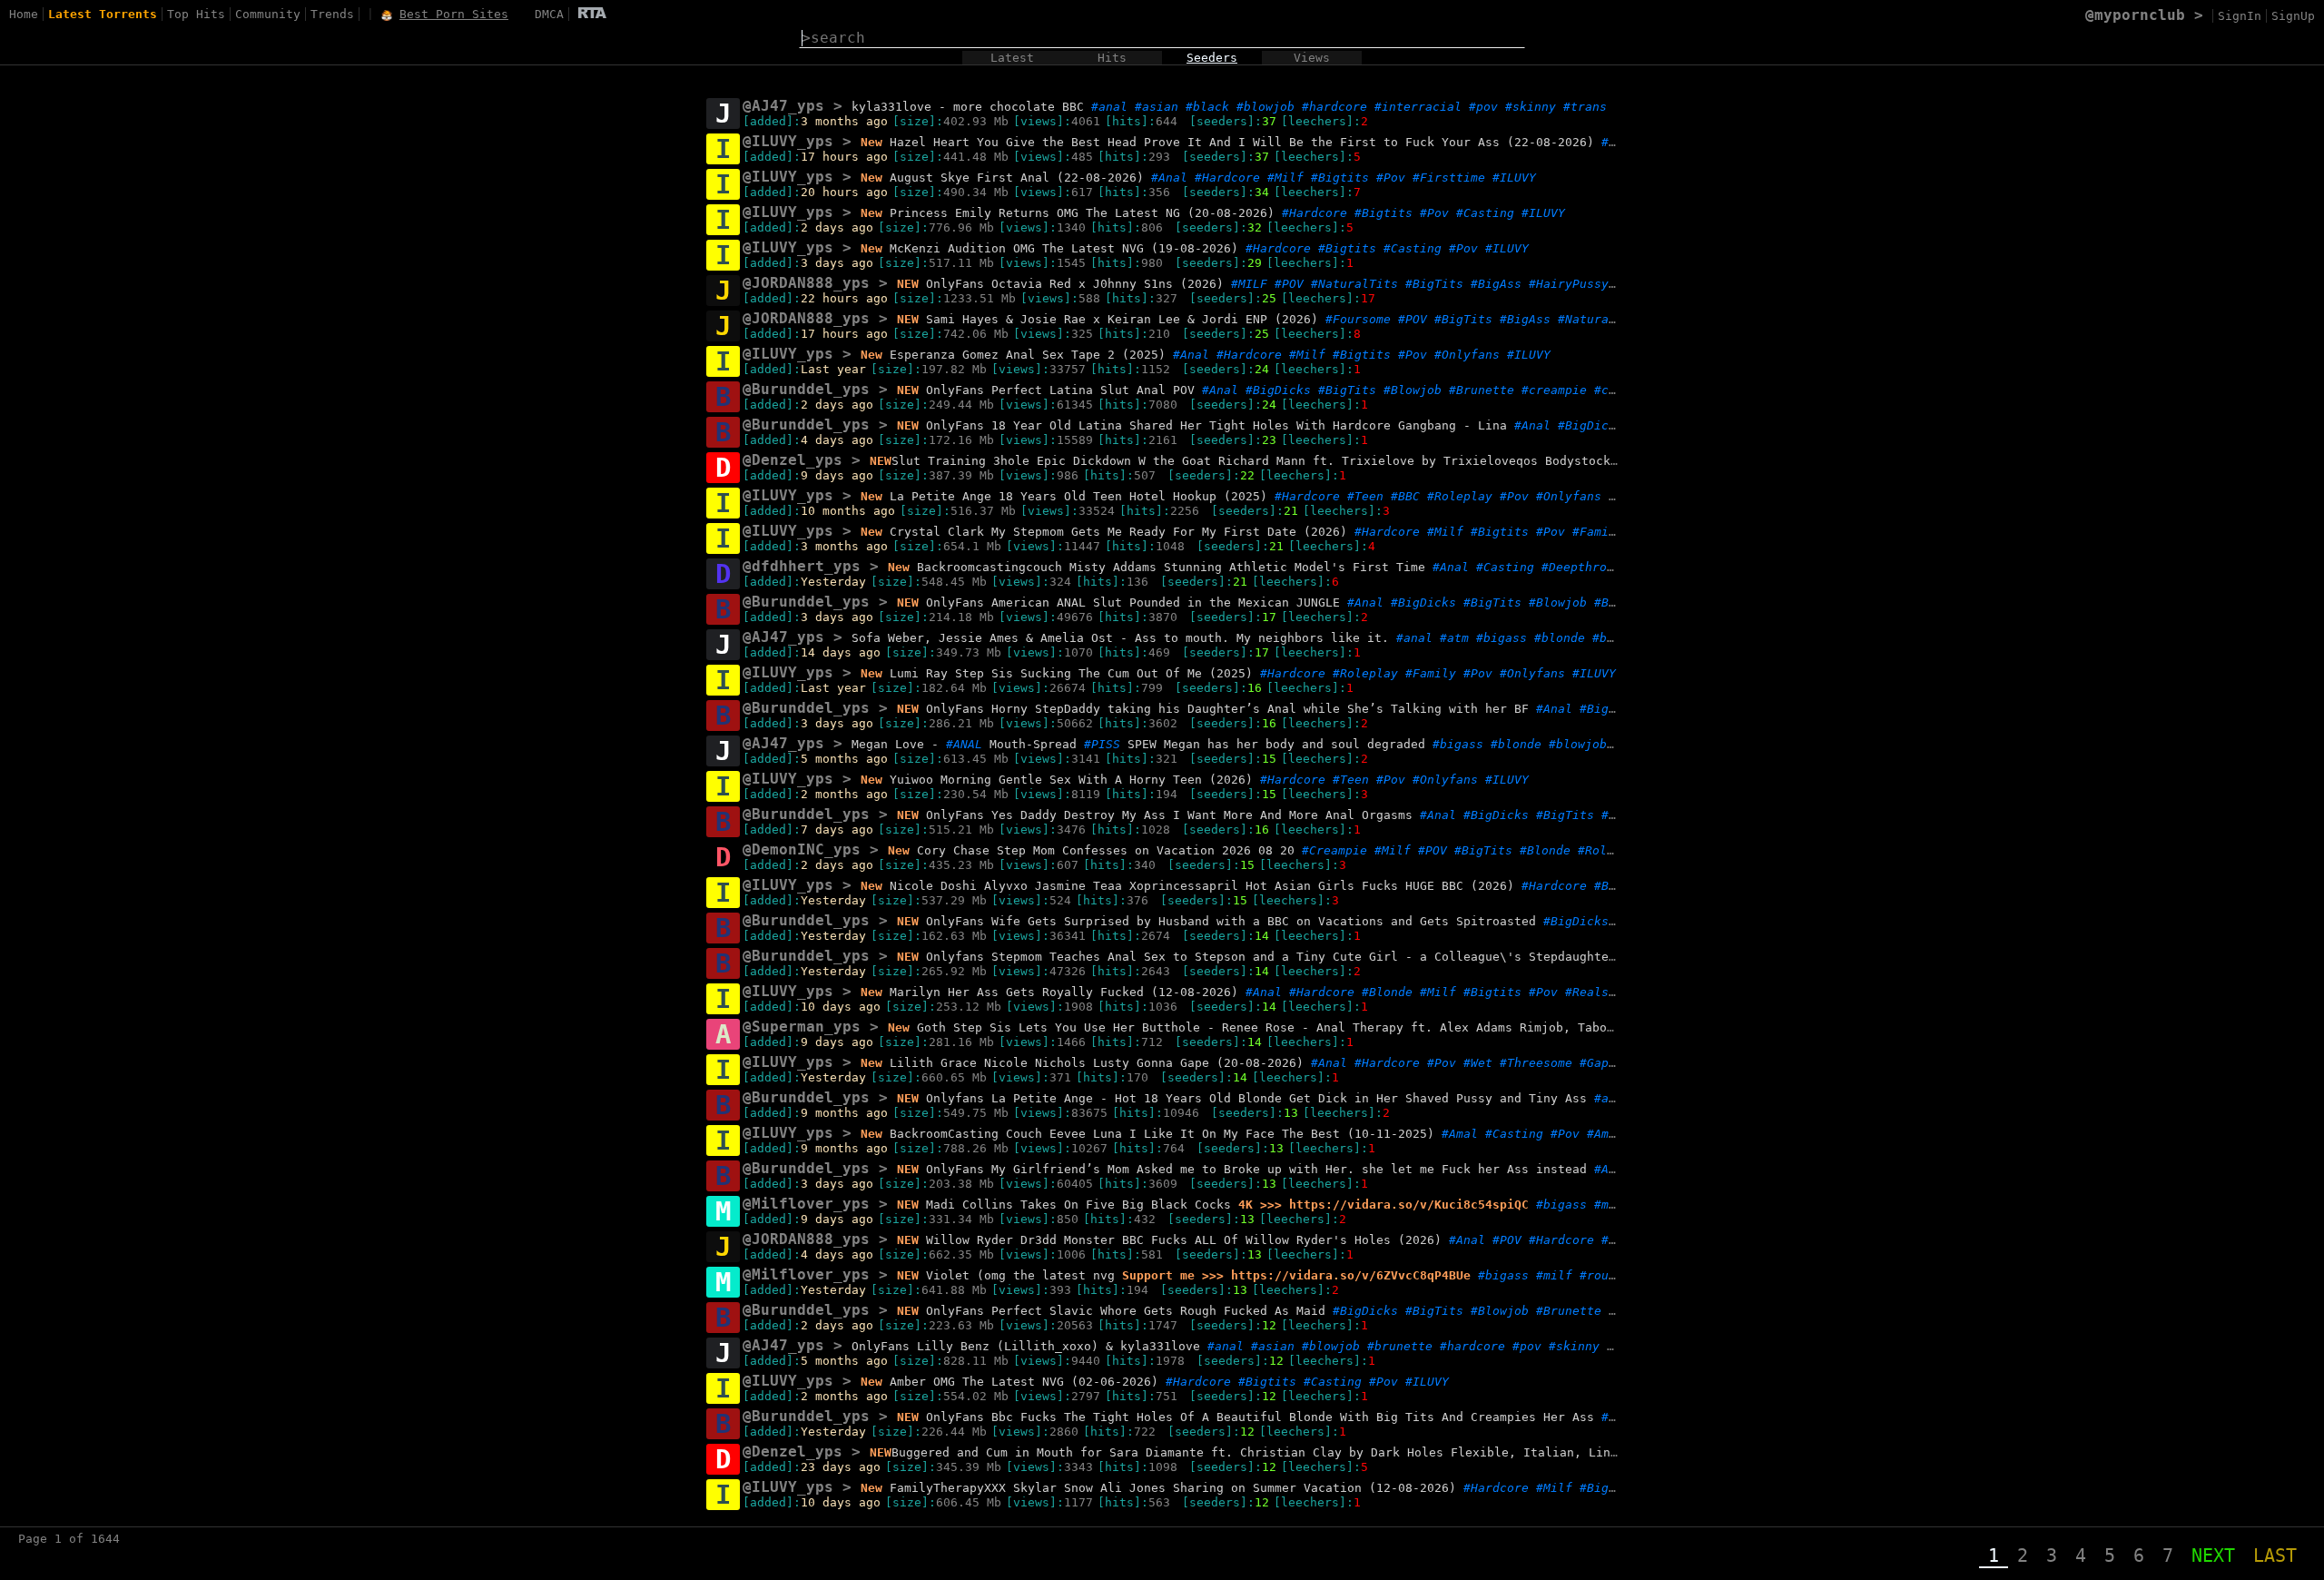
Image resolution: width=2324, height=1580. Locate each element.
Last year (833, 369)
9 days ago (837, 475)
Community (268, 14)
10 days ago (841, 1007)
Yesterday (833, 582)
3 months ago (844, 121)
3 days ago (837, 263)
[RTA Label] (592, 14)
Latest (1012, 58)
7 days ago (837, 829)
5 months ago (844, 759)
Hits (1112, 58)
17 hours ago (844, 157)
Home (24, 14)
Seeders (1212, 58)
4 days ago (837, 440)
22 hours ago (844, 298)
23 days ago (841, 1467)
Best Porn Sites (454, 14)
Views (1312, 58)
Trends (332, 14)
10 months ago (848, 511)
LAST (2275, 1556)
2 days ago (837, 227)
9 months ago (844, 1113)
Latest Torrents (103, 14)
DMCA (549, 14)
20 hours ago (844, 192)
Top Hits (196, 14)
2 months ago (844, 794)
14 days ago (841, 652)
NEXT (2213, 1556)
